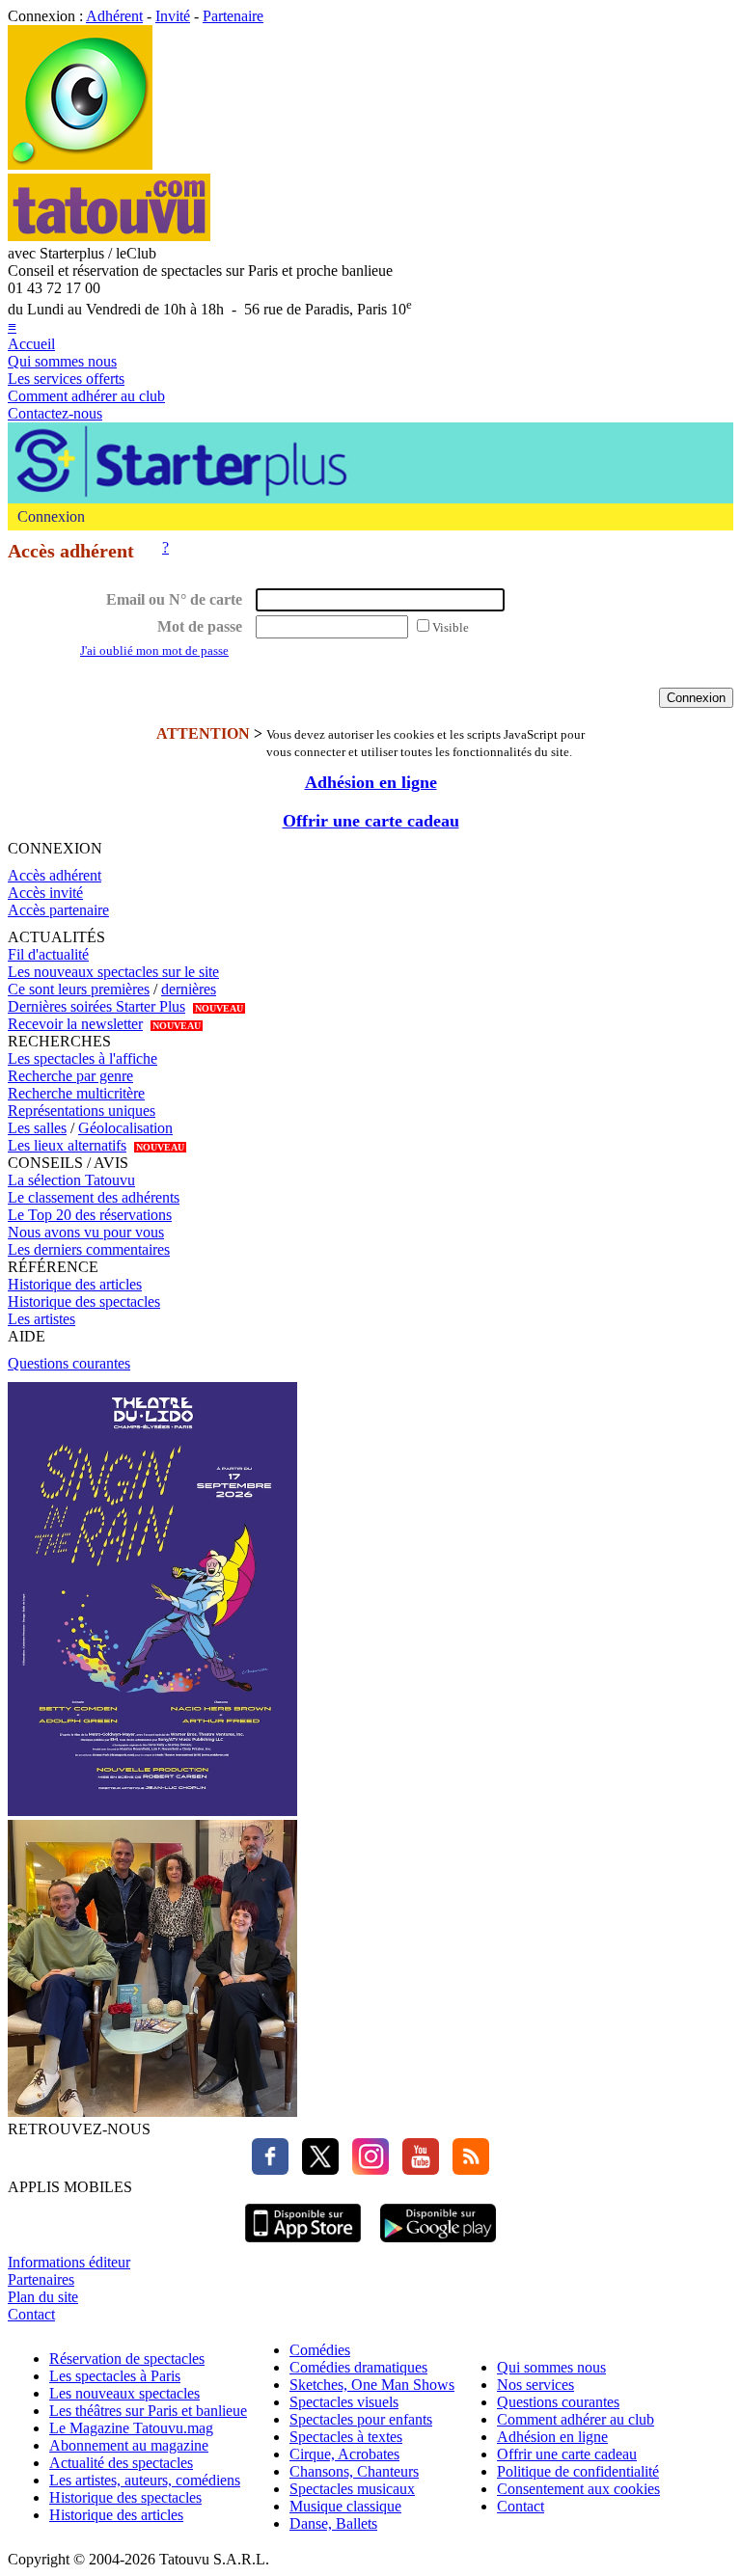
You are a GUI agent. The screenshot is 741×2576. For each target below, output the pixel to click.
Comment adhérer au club (86, 396)
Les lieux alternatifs (67, 1145)
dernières (189, 989)
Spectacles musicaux (352, 2489)
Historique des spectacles (84, 1302)
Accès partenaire (58, 910)
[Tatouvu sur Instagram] (366, 2169)
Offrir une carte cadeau (371, 821)
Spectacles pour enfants (361, 2419)
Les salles (37, 1128)
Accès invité (45, 893)
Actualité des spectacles (121, 2463)
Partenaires (41, 2279)
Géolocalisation (125, 1128)
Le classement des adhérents (94, 1197)
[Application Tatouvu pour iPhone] (303, 2245)
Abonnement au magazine (129, 2445)
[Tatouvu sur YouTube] (416, 2169)
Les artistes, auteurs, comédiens (145, 2480)
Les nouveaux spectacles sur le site (113, 972)
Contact (31, 2314)
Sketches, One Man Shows (372, 2385)
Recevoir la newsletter (75, 1024)
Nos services (535, 2385)
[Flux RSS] (466, 2169)
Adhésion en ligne (371, 782)
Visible (451, 627)
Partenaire (233, 16)
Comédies (320, 2350)
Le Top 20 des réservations (90, 1215)
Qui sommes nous (62, 361)
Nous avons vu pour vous (86, 1232)
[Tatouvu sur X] (316, 2169)
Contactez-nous (55, 413)
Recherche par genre (70, 1076)
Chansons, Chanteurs (354, 2471)
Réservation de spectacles (127, 2359)
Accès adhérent (55, 875)
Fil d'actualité (48, 954)
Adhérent (114, 16)
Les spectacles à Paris (115, 2376)
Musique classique (345, 2506)
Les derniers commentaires (89, 1249)
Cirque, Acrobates (344, 2454)
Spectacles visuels (344, 2402)
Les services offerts (66, 379)
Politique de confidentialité (578, 2471)
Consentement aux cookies (578, 2489)
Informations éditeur (69, 2262)
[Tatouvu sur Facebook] (270, 2169)
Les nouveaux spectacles (124, 2393)
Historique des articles (75, 1284)
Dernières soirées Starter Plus (96, 1006)
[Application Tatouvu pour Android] (438, 2245)
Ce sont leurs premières (79, 989)
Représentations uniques (82, 1111)
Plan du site (43, 2297)
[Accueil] (80, 164)
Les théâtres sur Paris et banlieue (148, 2411)
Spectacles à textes (346, 2437)
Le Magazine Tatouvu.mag (131, 2428)
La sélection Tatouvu (71, 1180)
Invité (173, 16)
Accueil (31, 344)
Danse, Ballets (333, 2523)
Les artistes (41, 1319)
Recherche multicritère (76, 1093)
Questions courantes (69, 1363)
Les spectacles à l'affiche (82, 1058)
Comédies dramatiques (358, 2367)
